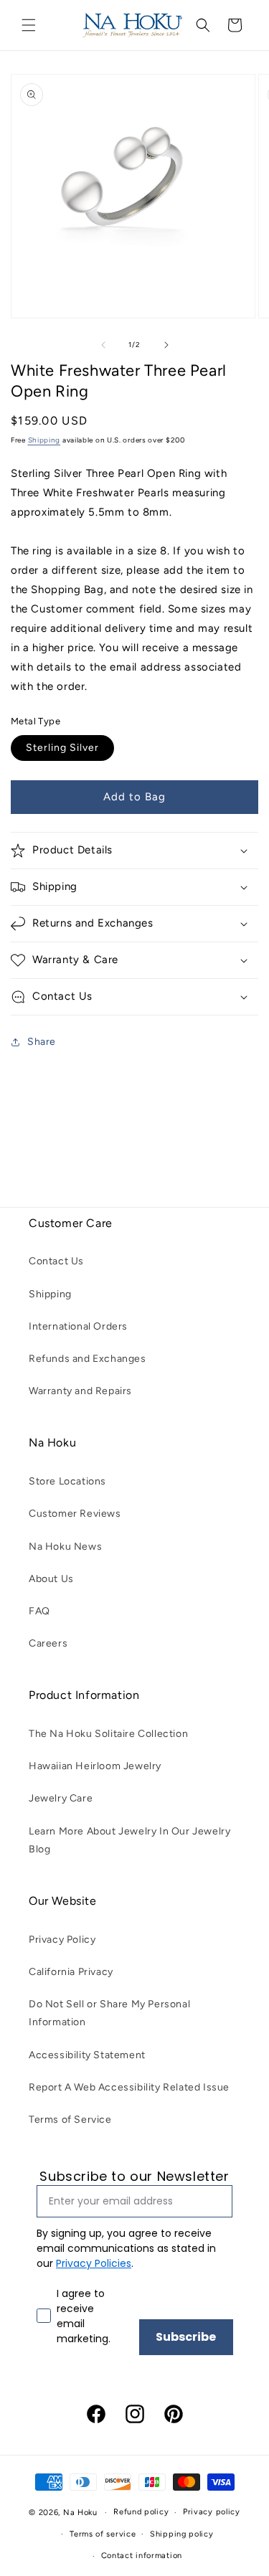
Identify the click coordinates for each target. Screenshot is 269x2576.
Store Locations (67, 1481)
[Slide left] (103, 345)
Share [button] (42, 1042)
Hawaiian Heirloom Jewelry (95, 1766)
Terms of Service (70, 2120)
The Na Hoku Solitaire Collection (108, 1734)
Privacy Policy (62, 1940)
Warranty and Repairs (80, 1391)
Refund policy (141, 2512)
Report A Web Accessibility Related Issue (129, 2087)
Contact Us (56, 1261)
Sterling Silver (62, 748)
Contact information (142, 2556)
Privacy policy (212, 2512)
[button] (29, 25)
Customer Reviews (75, 1514)
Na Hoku (80, 2513)
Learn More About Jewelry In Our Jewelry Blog (129, 1840)
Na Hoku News (65, 1547)
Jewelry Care (61, 1798)
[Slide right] (166, 345)
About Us (51, 1579)
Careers (48, 1643)
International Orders (78, 1326)
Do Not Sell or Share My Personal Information (109, 2013)
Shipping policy (182, 2534)
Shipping (44, 440)
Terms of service (103, 2534)
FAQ (39, 1611)
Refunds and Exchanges (88, 1359)
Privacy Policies (94, 2263)
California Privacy (71, 1972)
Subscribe (186, 2337)
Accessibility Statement (87, 2055)
